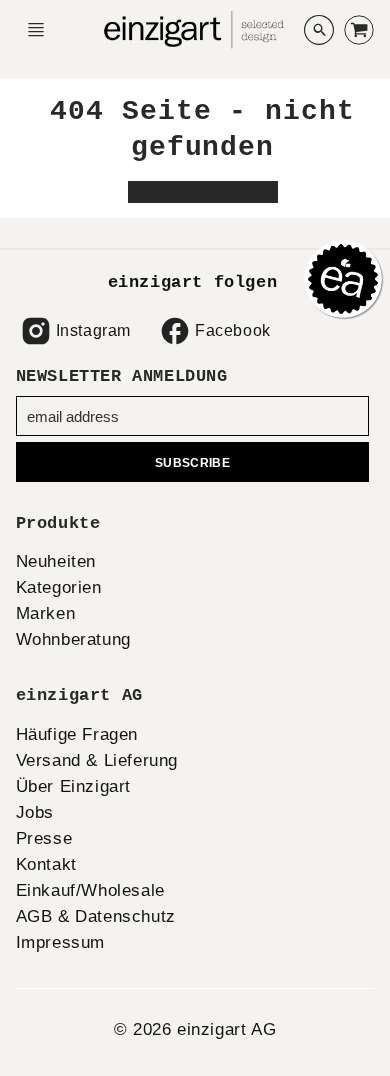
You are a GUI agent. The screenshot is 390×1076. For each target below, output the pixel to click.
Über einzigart (73, 786)
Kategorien (59, 587)
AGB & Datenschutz (96, 916)
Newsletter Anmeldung (122, 376)
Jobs (35, 812)
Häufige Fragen (77, 734)
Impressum (60, 942)
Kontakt (46, 864)
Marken (46, 613)
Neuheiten (56, 561)
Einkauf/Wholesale (90, 890)
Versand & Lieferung (97, 760)
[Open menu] (36, 30)
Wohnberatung (73, 639)
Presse (44, 838)
